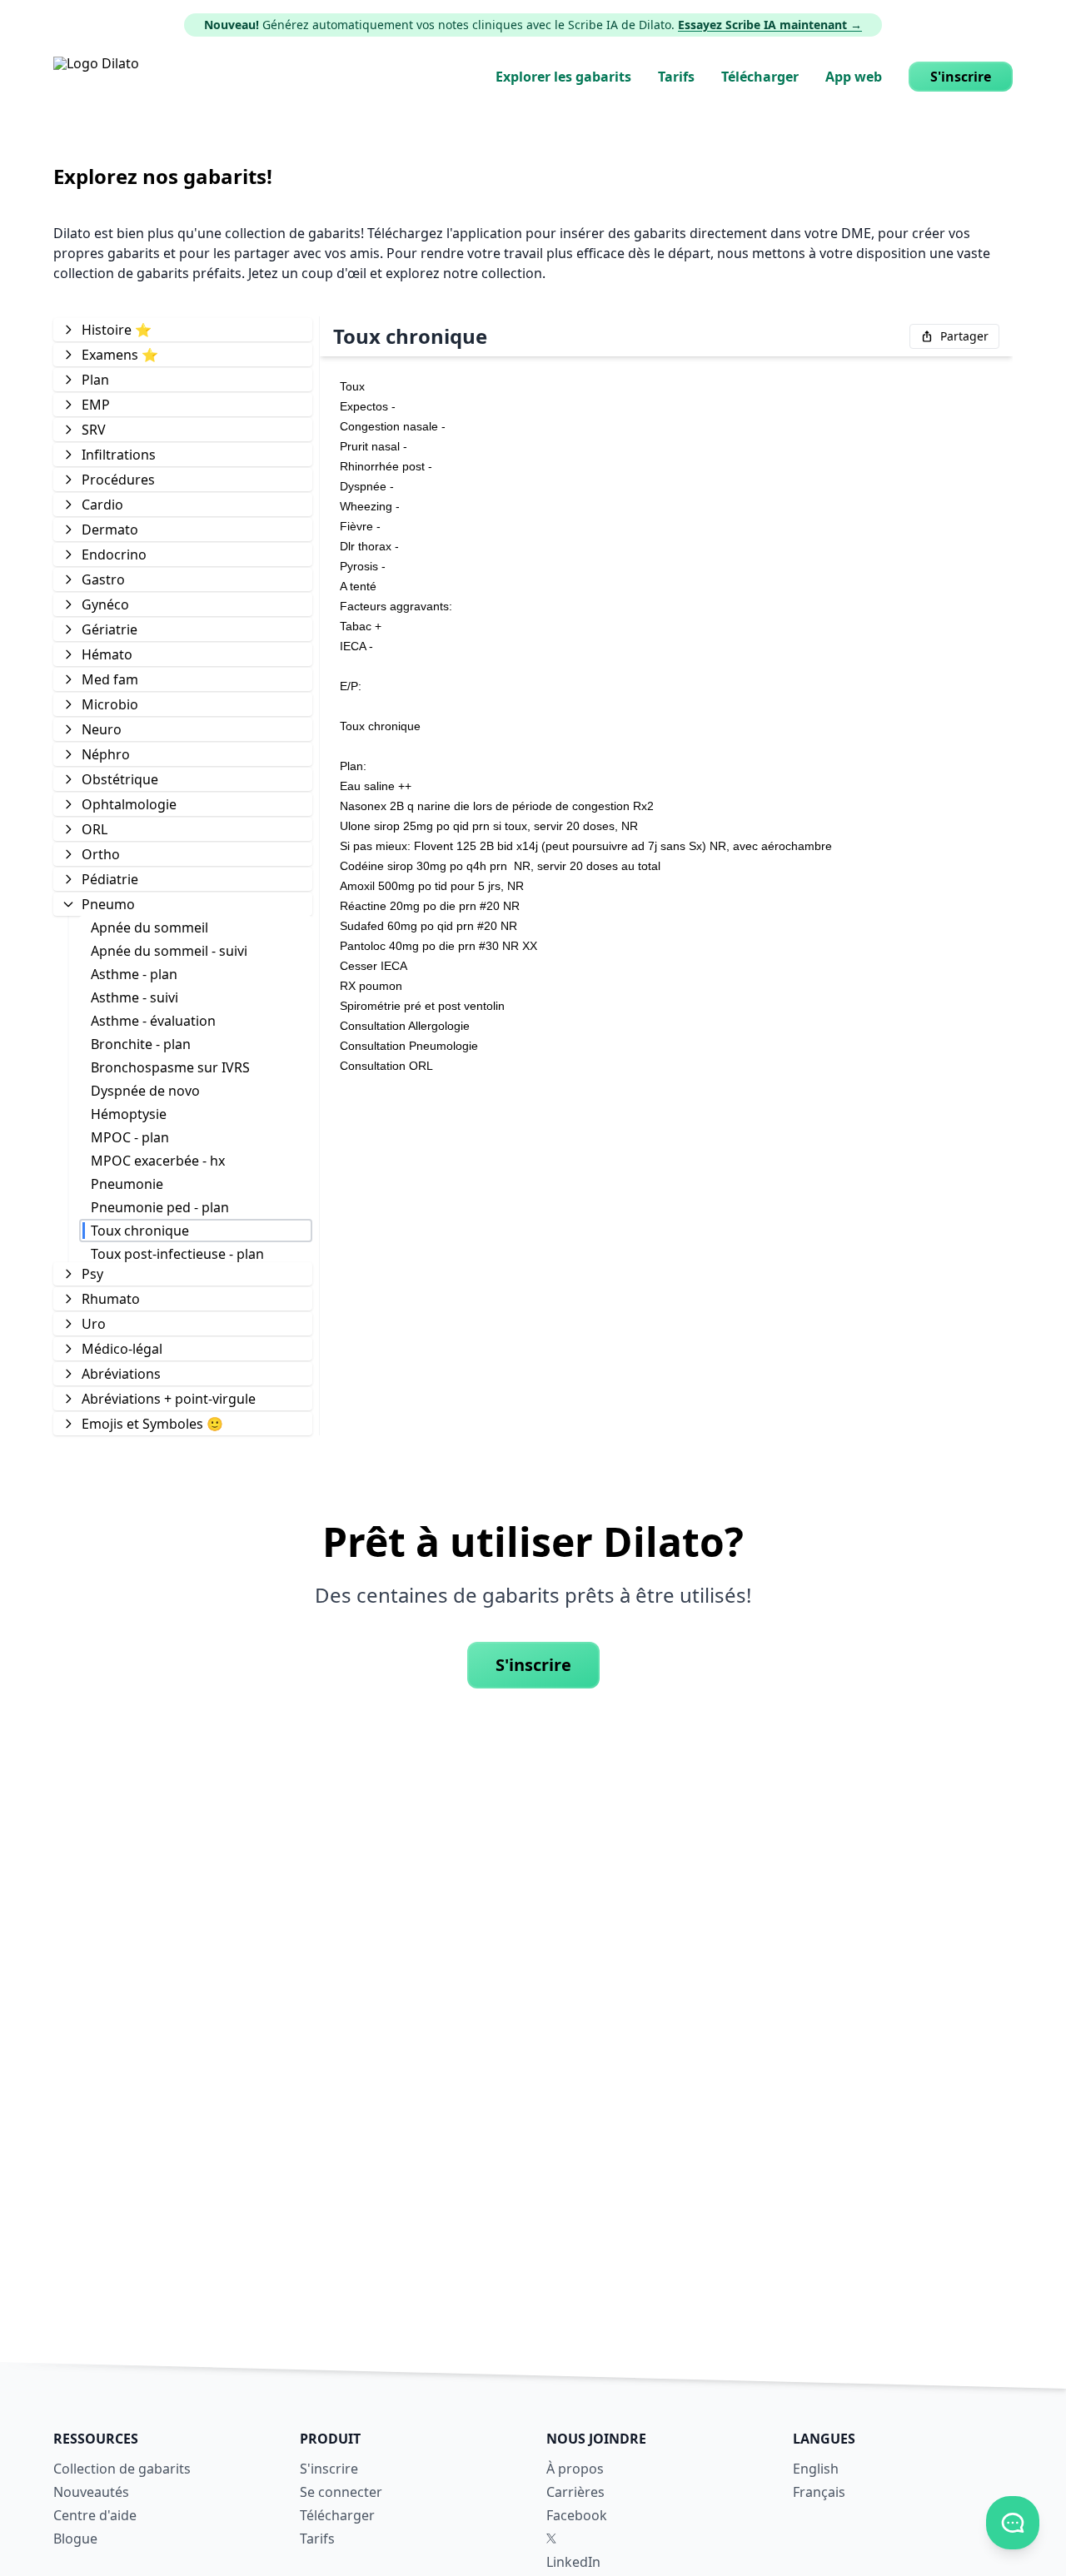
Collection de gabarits (122, 2469)
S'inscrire (961, 77)
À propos (575, 2469)
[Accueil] (96, 77)
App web (854, 77)
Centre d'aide (95, 2515)
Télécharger (760, 77)
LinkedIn (573, 2562)
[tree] (183, 876)
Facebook (577, 2515)
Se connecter (341, 2492)
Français (819, 2492)
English (816, 2469)
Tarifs (676, 77)
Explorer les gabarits (563, 77)
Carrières (575, 2492)
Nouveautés (91, 2492)
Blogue (75, 2539)
